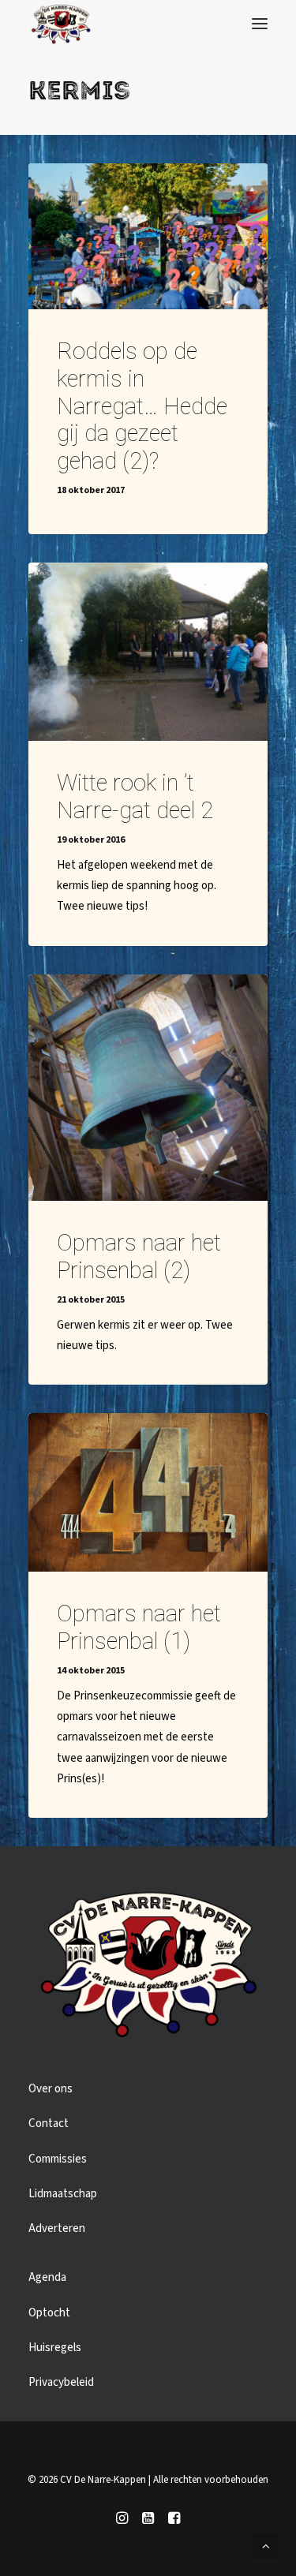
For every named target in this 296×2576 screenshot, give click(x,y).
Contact (49, 2124)
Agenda (47, 2277)
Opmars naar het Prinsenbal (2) (139, 1256)
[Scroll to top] (266, 2546)
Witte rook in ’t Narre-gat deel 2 (135, 796)
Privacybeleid (61, 2382)
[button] (260, 24)
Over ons (51, 2089)
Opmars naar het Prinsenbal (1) (139, 1627)
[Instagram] (122, 2521)
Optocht (49, 2313)
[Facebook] (174, 2521)
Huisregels (55, 2348)
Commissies (58, 2159)
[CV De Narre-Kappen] (61, 24)
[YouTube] (148, 2521)
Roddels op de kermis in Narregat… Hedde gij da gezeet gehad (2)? (142, 406)
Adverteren (57, 2228)
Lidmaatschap (63, 2194)
